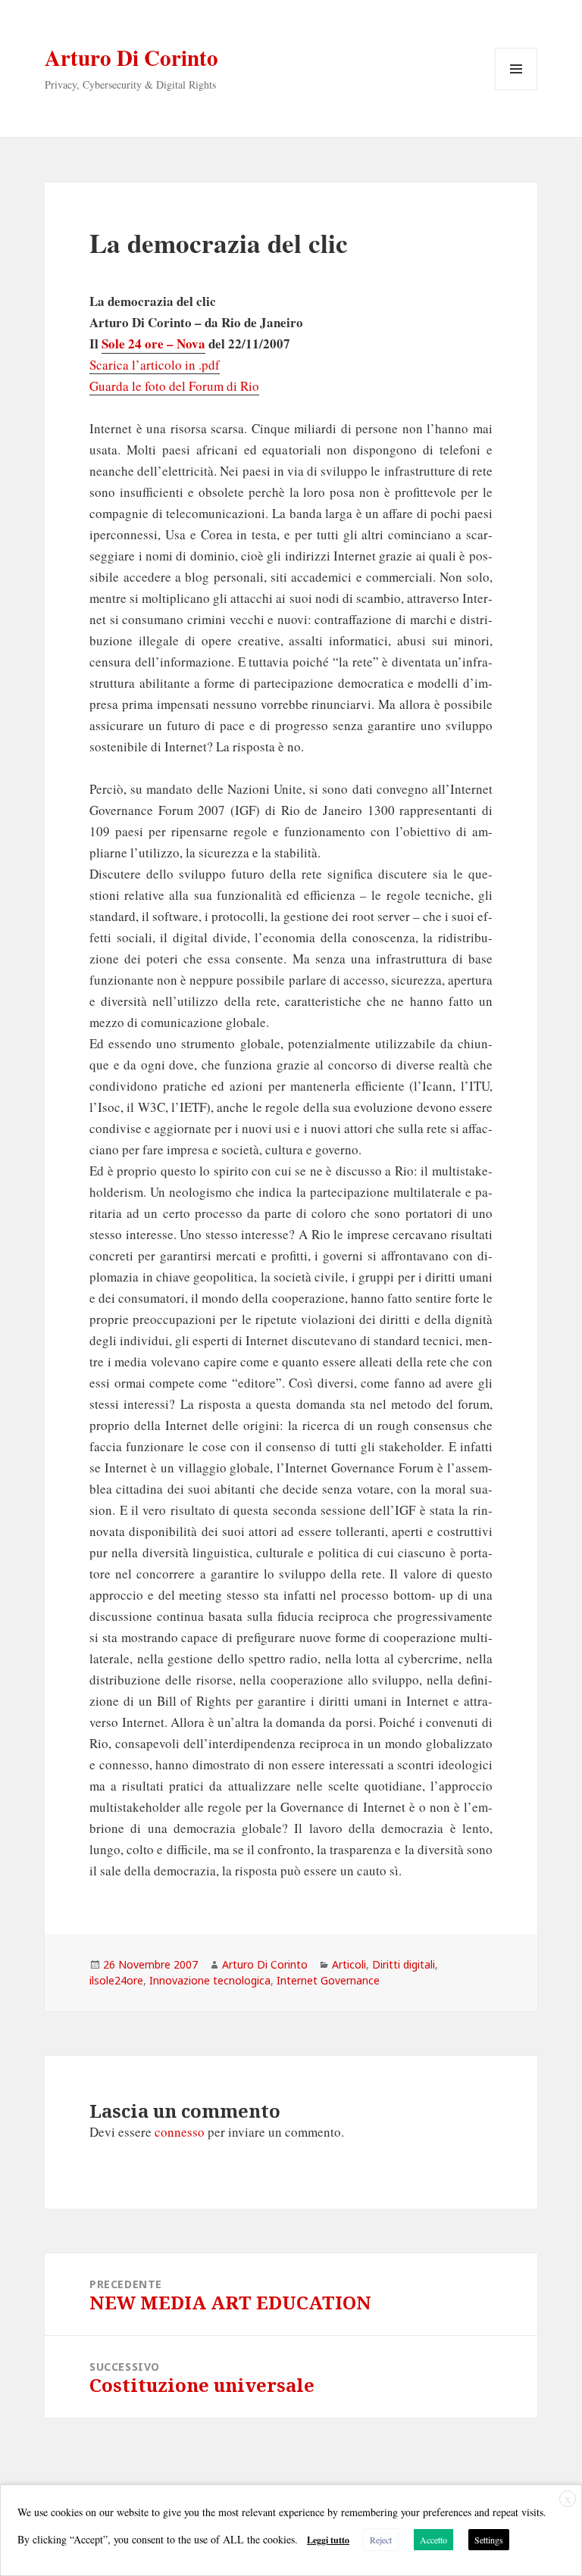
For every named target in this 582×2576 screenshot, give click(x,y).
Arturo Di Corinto (131, 58)
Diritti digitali (404, 1964)
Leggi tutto (328, 2540)
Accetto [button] (433, 2540)
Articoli (349, 1964)
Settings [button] (489, 2540)
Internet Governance (328, 1980)
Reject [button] (381, 2540)
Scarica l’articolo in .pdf (155, 365)
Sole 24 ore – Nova (153, 343)
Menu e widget (516, 90)
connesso (180, 2132)
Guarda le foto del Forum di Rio (174, 386)
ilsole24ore (116, 1980)
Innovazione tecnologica (210, 1980)
